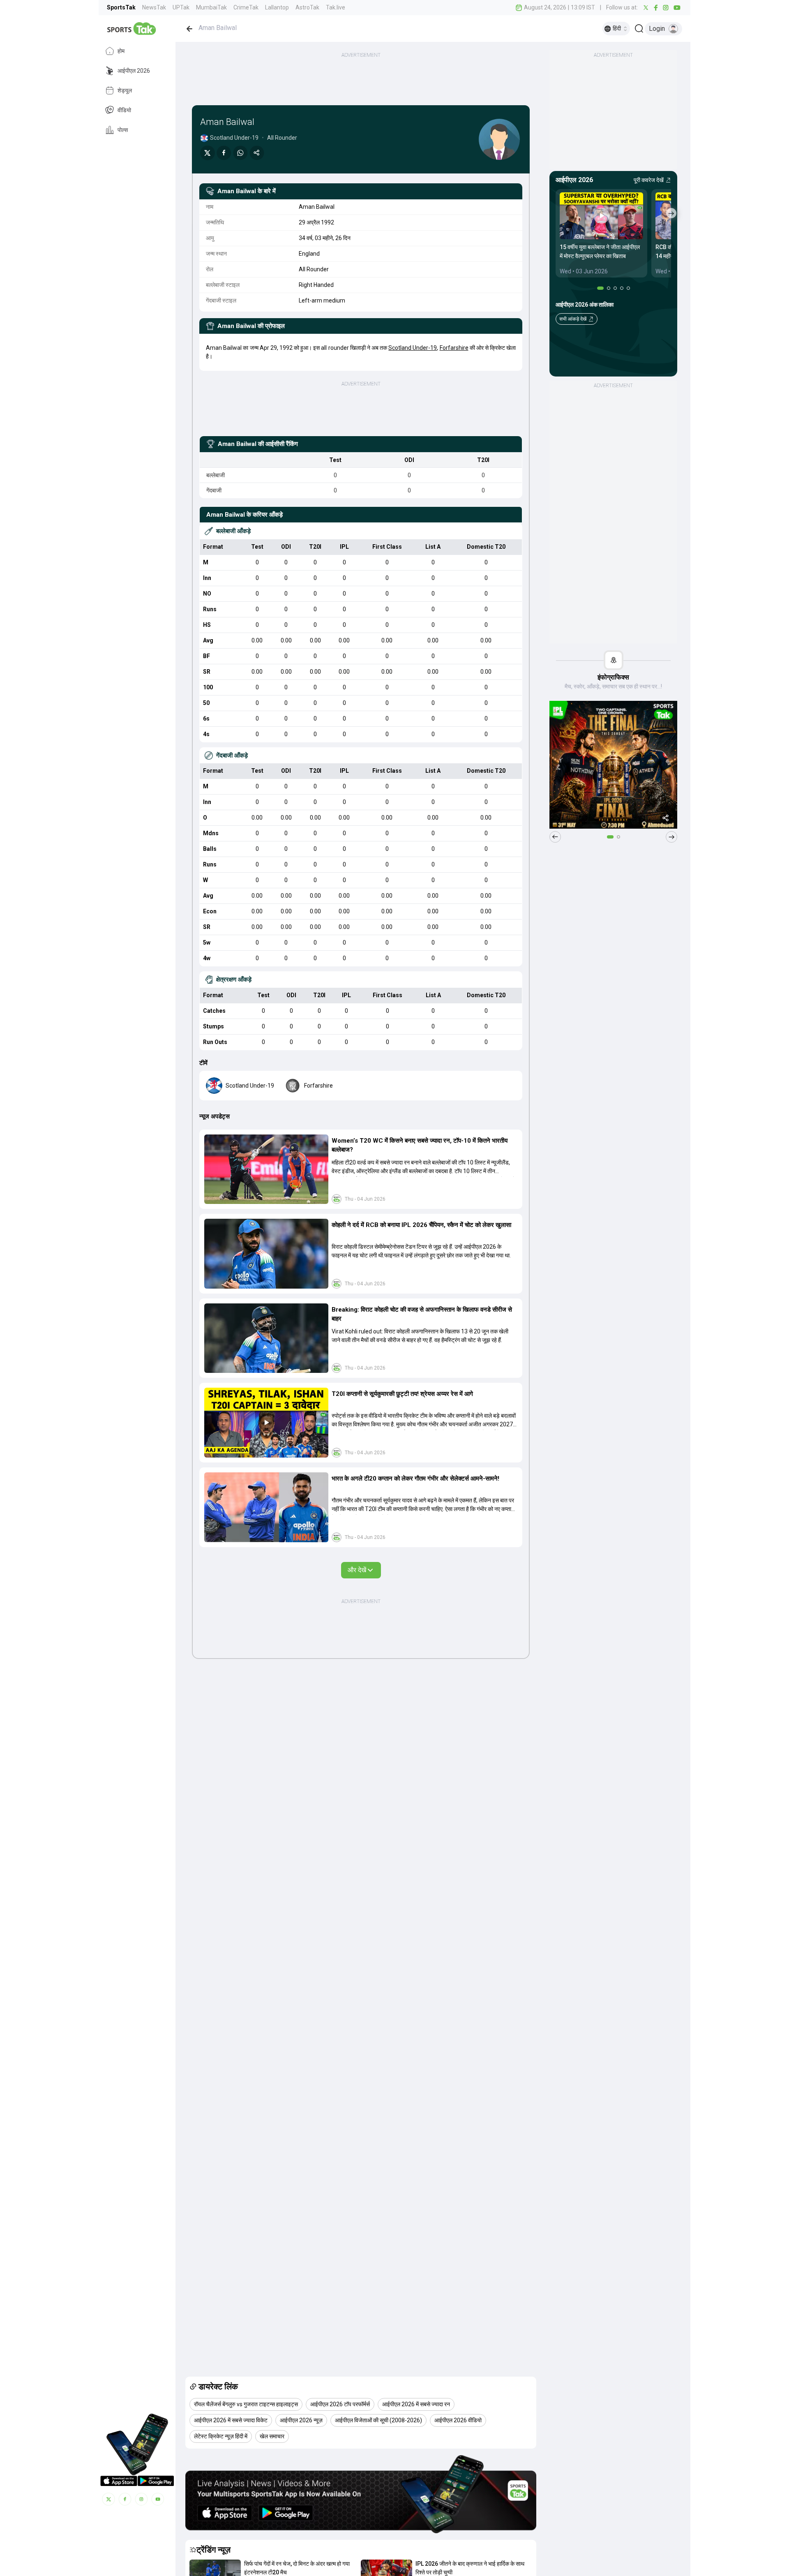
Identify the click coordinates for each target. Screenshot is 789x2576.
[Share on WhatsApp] (240, 153)
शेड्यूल (125, 90)
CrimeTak (246, 7)
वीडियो (124, 110)
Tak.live (336, 7)
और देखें (357, 1570)
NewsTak (154, 7)
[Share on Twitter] (208, 153)
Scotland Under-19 (413, 348)
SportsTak (121, 7)
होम (121, 51)
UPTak (181, 7)
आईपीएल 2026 (134, 71)
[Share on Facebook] (224, 153)
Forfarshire (454, 348)
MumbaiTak (211, 7)
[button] (266, 1169)
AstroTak (307, 7)
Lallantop (277, 7)
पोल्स (123, 130)
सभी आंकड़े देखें (573, 319)
